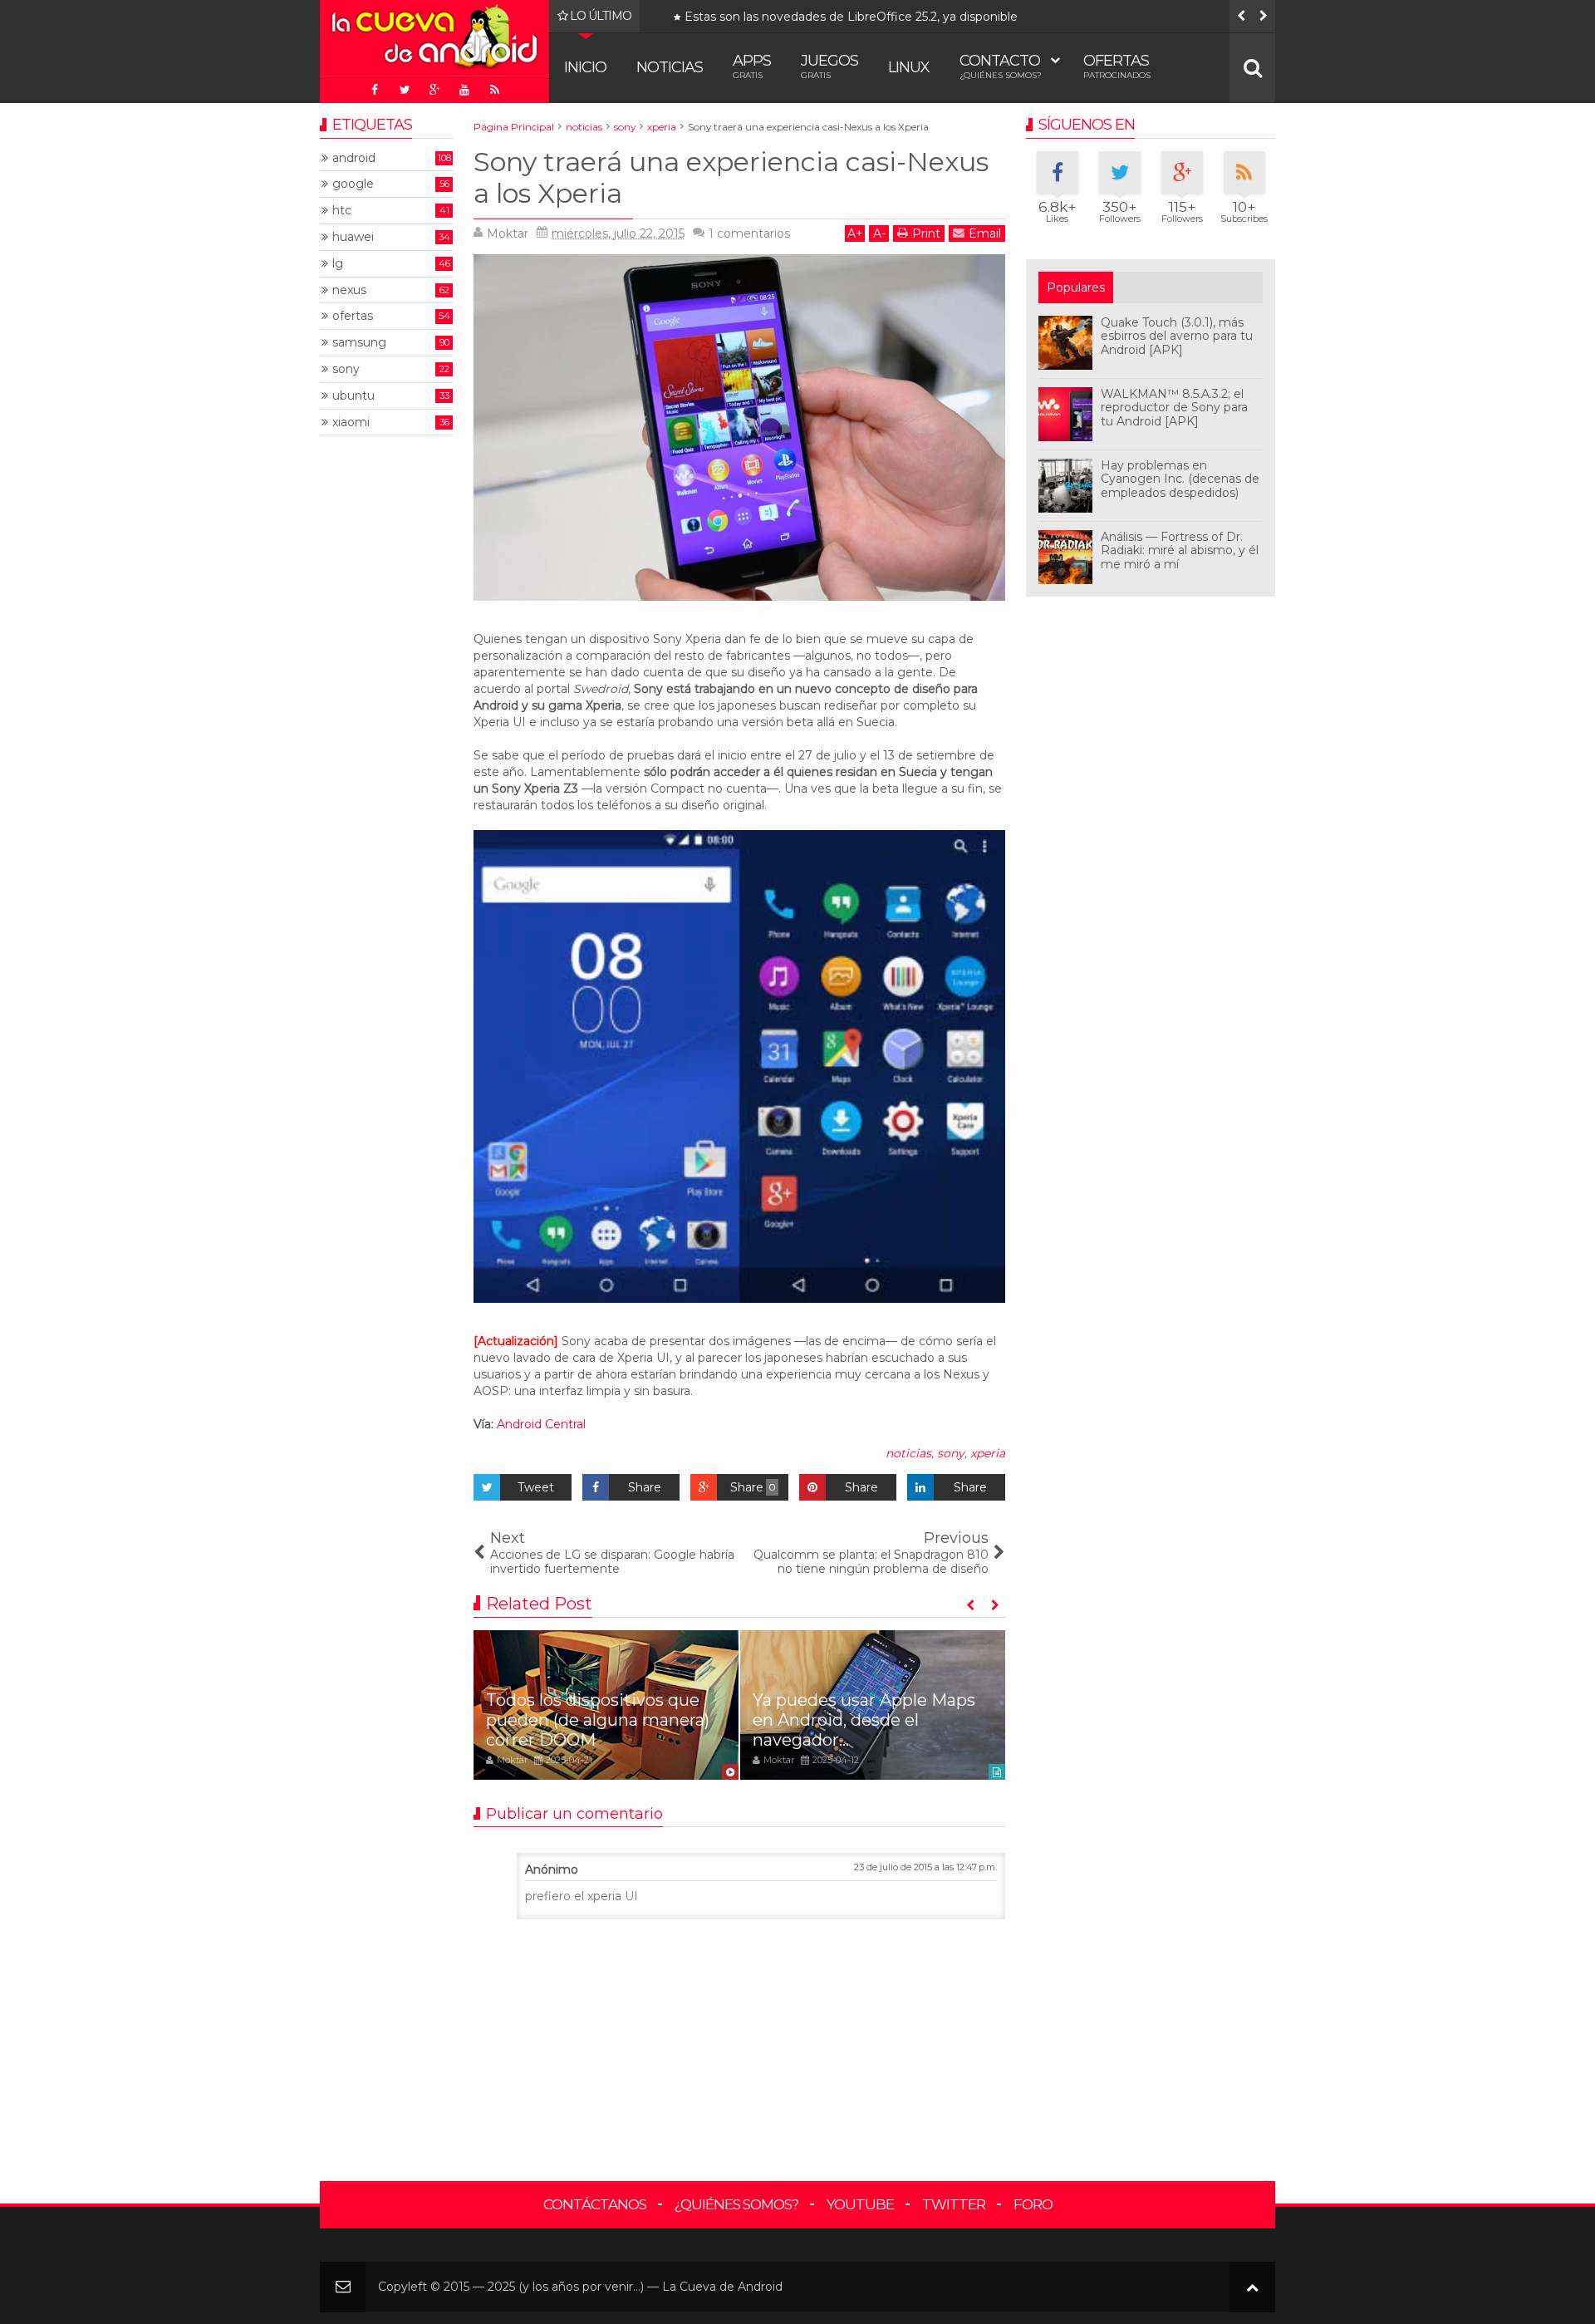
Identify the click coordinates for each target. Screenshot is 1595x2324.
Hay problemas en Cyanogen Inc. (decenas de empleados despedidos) (1180, 479)
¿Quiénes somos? (736, 2204)
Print (926, 233)
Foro (1033, 2204)
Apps (752, 66)
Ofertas (1117, 66)
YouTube (860, 2204)
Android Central (541, 1424)
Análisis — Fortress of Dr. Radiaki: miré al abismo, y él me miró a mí (1180, 551)
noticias (908, 1453)
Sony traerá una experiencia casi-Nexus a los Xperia (731, 177)
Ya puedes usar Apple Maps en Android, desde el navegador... (864, 1720)
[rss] (494, 90)
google (353, 184)
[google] (434, 90)
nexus (349, 290)
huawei (353, 237)
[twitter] (405, 90)
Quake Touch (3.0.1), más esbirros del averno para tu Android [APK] (1177, 337)
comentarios (749, 233)
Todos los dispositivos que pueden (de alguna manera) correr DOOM (882, 17)
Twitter (954, 2204)
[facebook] (375, 90)
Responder (513, 1850)
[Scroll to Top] (1252, 2287)
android (354, 158)
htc (342, 211)
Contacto (1001, 66)
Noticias (670, 67)
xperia (988, 1453)
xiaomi (351, 423)
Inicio (585, 67)
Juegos (829, 66)
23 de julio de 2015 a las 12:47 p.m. (925, 1867)
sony (951, 1453)
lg (338, 264)
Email (985, 233)
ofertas (353, 316)
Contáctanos (595, 2204)
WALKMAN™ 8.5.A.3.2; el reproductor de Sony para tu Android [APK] (1174, 408)
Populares (1076, 287)
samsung (359, 343)
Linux (909, 67)
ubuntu (353, 396)
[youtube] (464, 90)
